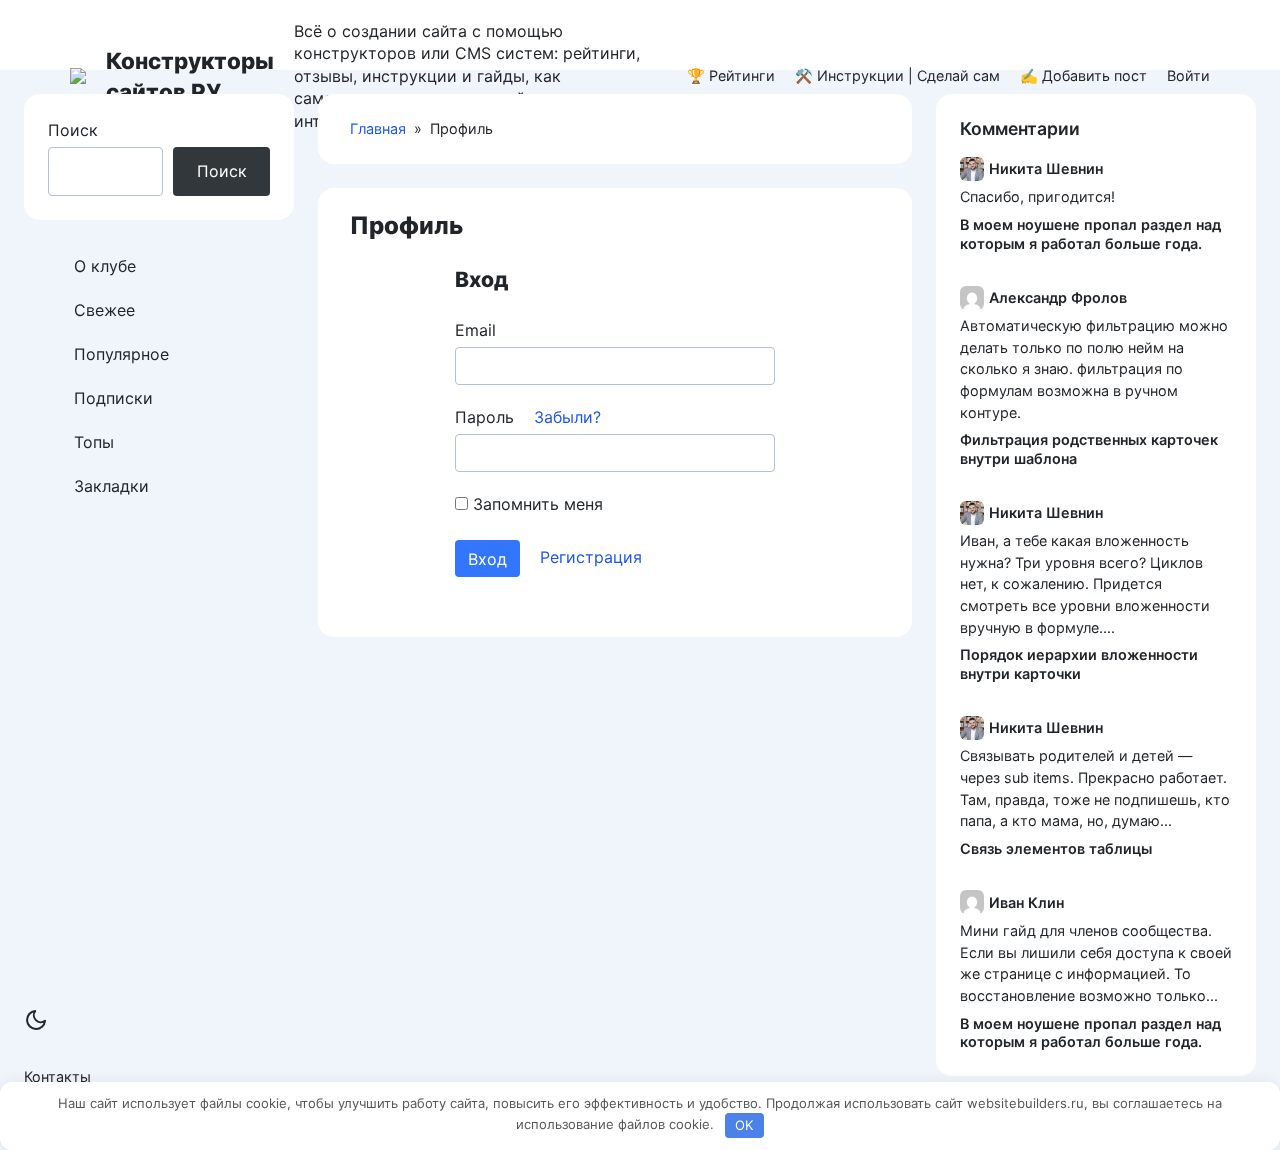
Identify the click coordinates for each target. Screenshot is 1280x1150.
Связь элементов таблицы (1056, 848)
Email (475, 330)
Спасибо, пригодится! (1037, 196)
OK (744, 1125)
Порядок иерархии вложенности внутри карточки (1079, 664)
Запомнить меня (535, 504)
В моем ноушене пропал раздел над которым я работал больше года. (1090, 234)
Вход (487, 559)
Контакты (57, 1076)
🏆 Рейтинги (731, 75)
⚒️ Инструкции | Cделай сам (897, 75)
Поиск (73, 130)
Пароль (484, 417)
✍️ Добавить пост (1083, 75)
